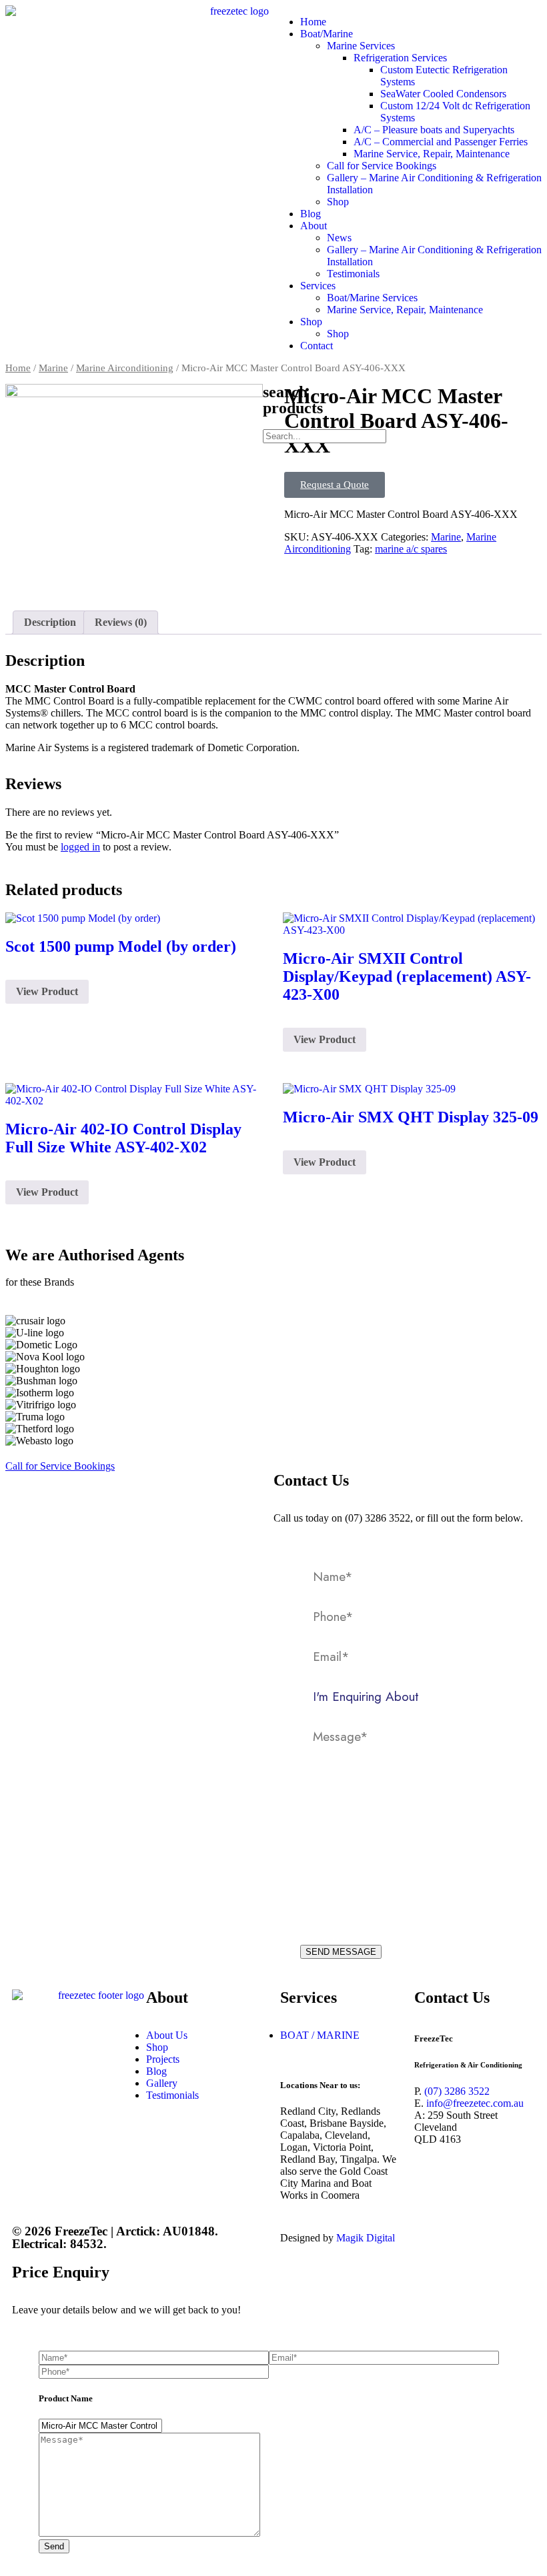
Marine (53, 368)
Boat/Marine (327, 34)
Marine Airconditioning (125, 368)
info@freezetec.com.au (475, 2103)
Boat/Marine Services (372, 298)
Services (318, 286)
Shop (338, 202)
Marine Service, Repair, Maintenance (432, 154)
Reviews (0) (121, 622)
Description (50, 622)
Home (313, 22)
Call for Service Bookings (382, 166)
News (339, 238)
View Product (47, 991)
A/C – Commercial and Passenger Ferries (441, 142)
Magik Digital (364, 2238)
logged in (80, 847)
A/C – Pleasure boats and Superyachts (434, 130)
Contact (317, 346)
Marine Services (361, 46)
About (314, 226)
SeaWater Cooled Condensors (443, 94)
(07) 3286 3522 (457, 2091)
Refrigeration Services (400, 58)
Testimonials (353, 274)
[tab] (50, 623)
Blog (311, 214)
